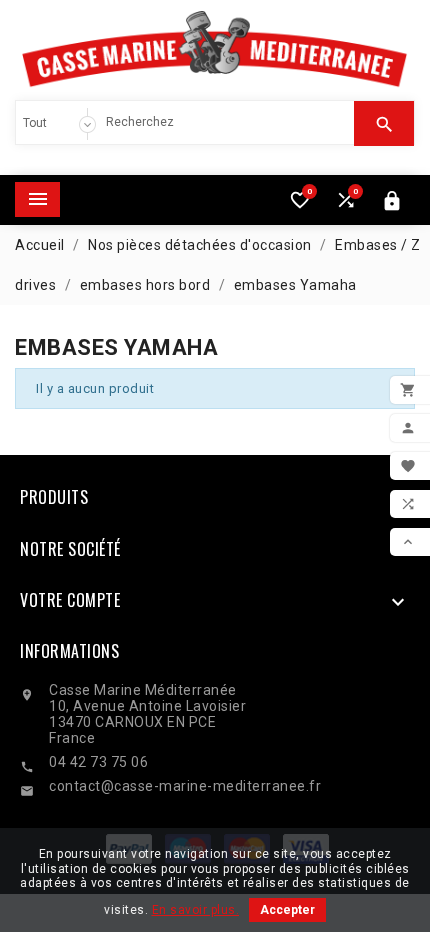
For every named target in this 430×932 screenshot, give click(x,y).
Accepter (287, 910)
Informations (69, 651)
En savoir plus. (196, 910)
